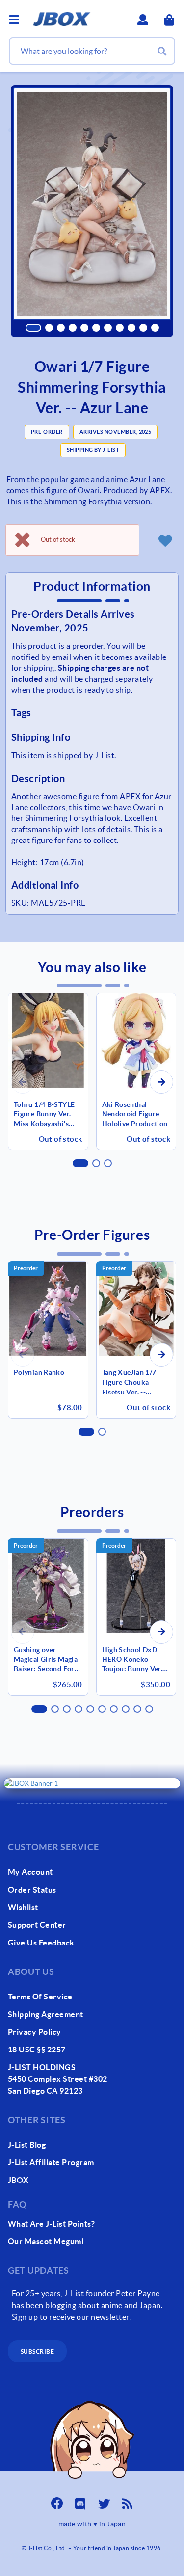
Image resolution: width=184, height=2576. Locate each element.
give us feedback (41, 1943)
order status (32, 1890)
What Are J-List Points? (51, 2224)
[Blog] (128, 2501)
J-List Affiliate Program (51, 2162)
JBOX (18, 2180)
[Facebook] (57, 2501)
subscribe (37, 2352)
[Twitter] (104, 2501)
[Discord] (80, 2501)
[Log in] (165, 540)
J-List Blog (27, 2145)
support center (37, 1925)
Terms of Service (40, 1997)
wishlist (23, 1907)
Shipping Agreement (46, 2014)
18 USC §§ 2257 (37, 2050)
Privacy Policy (35, 2032)
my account (30, 1872)
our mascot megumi (46, 2241)
